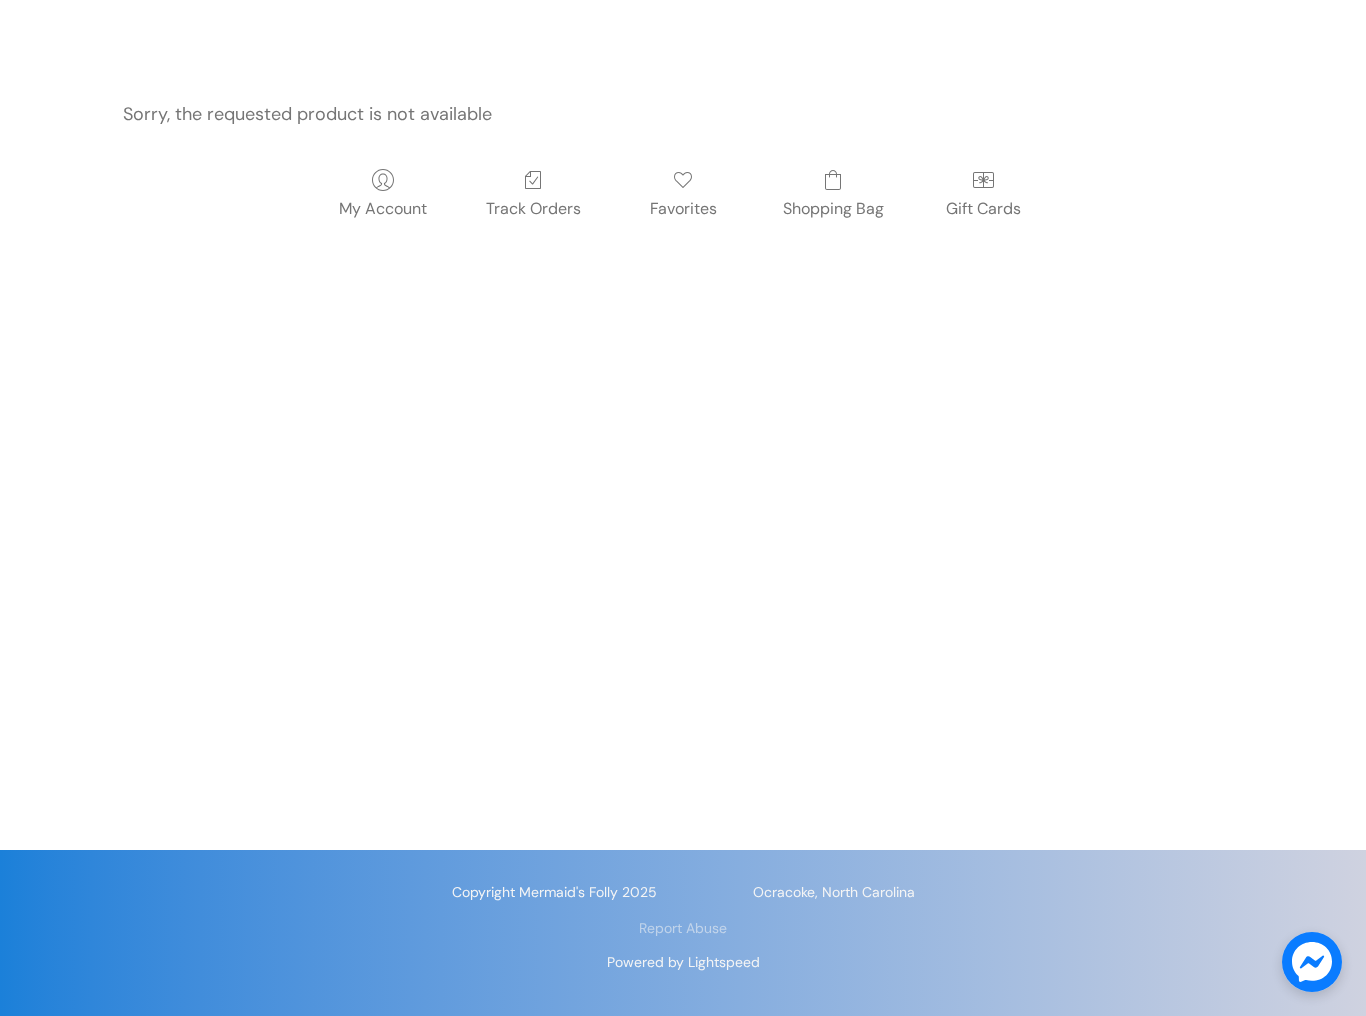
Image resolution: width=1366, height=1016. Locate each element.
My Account (383, 208)
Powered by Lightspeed (683, 962)
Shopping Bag (833, 208)
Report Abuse (683, 928)
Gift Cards (983, 208)
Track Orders (533, 208)
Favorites (683, 208)
